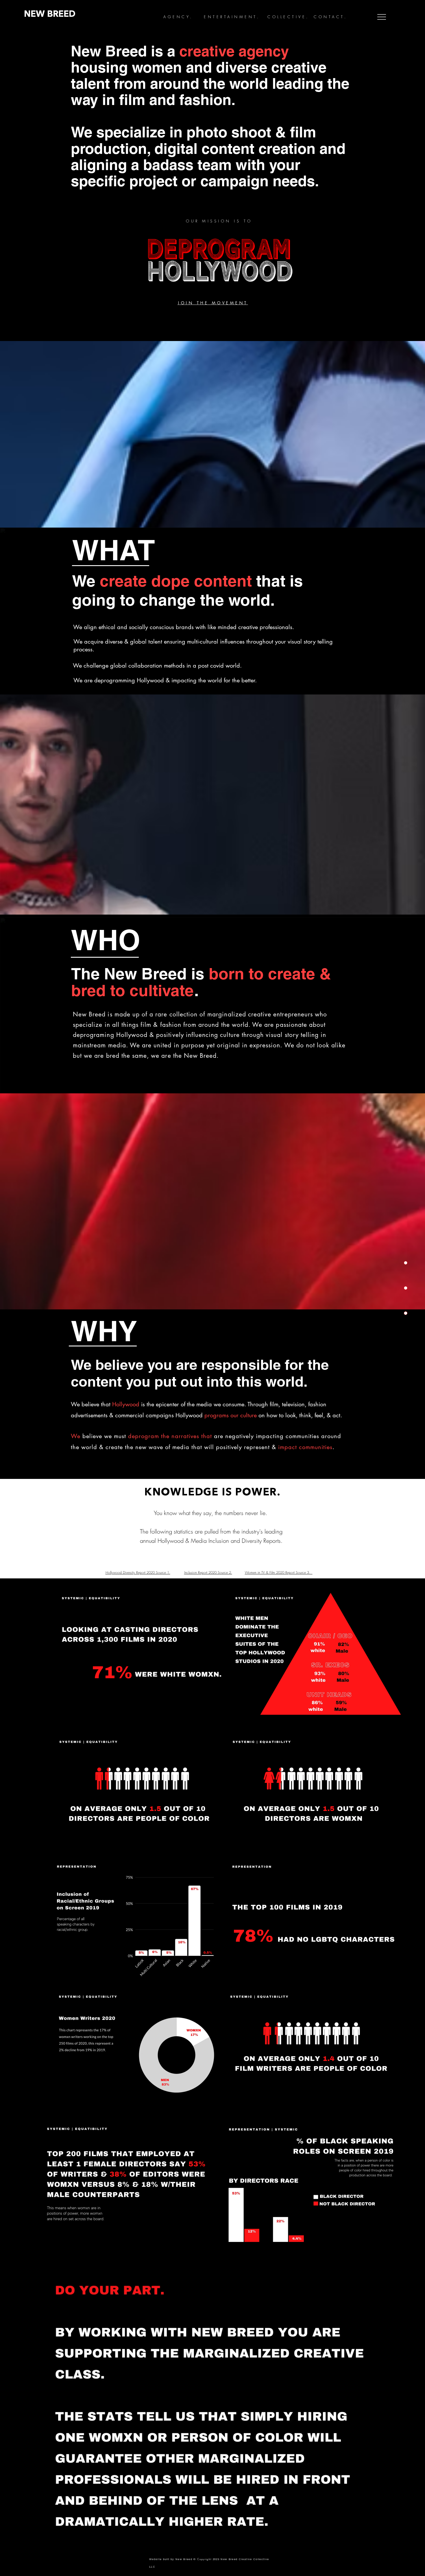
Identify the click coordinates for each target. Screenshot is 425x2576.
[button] (382, 17)
